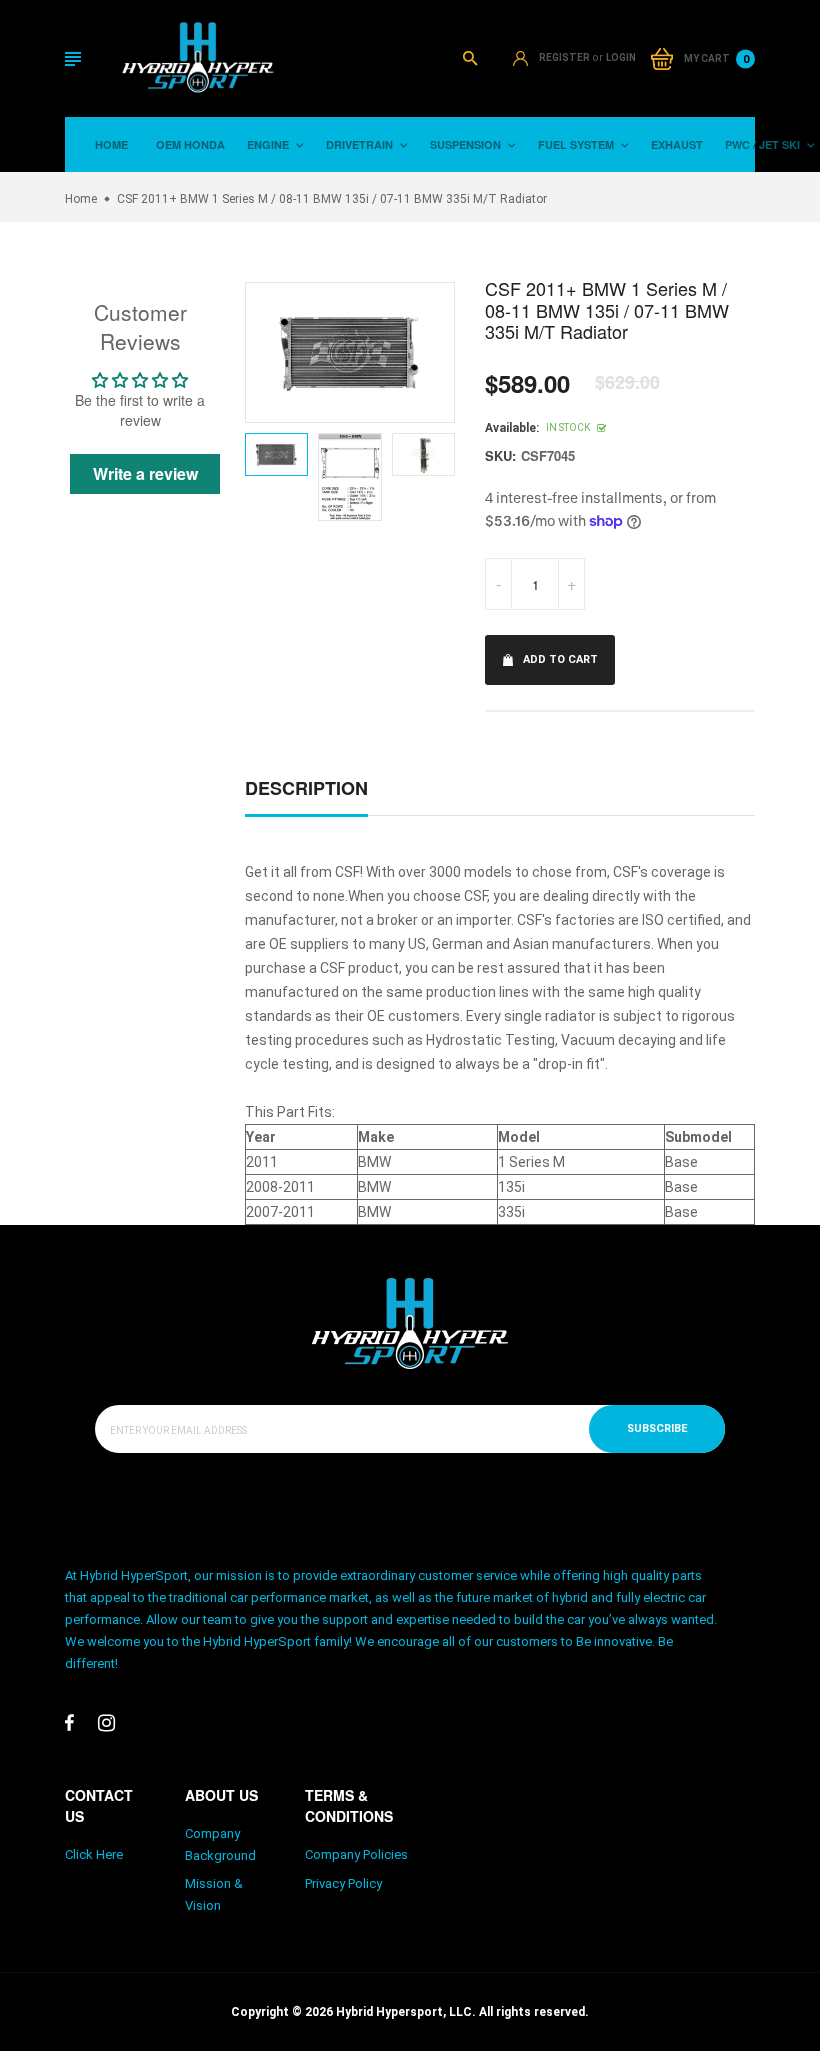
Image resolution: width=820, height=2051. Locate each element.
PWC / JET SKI (764, 144)
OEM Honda (190, 144)
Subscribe (657, 1428)
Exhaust (677, 144)
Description (306, 788)
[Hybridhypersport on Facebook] (69, 1723)
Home (111, 144)
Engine (269, 144)
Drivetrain (361, 144)
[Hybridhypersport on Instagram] (106, 1723)
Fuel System (577, 144)
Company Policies (356, 1854)
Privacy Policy (343, 1883)
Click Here (94, 1854)
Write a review (145, 473)
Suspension (467, 144)
